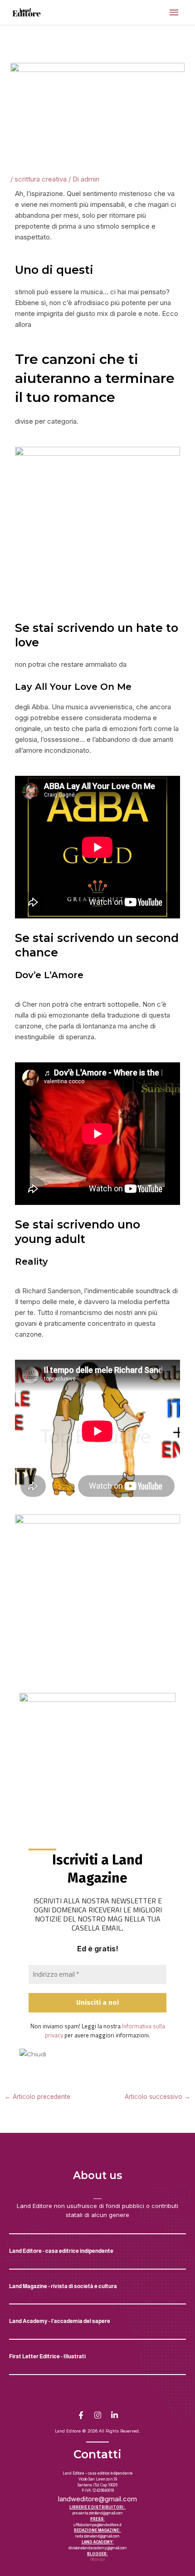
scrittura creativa (41, 179)
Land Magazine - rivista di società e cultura (63, 2286)
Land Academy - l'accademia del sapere (60, 2321)
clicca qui (97, 2559)
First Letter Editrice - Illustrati (47, 2356)
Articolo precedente (37, 2097)
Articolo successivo (158, 2097)
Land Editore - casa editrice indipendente (61, 2251)
